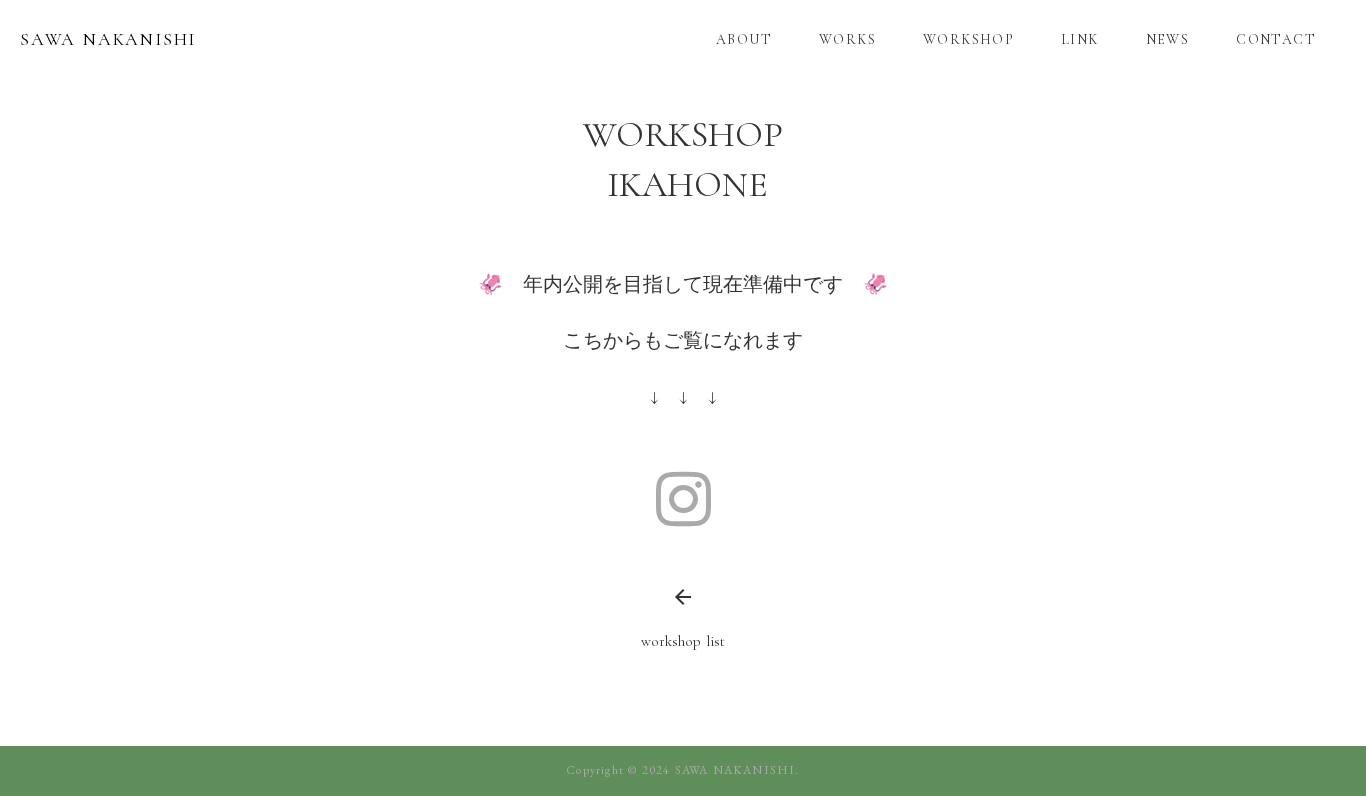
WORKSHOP (968, 39)
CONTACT (1276, 39)
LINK (1080, 39)
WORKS (847, 39)
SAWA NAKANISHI (108, 39)
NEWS (1168, 39)
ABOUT (744, 39)
